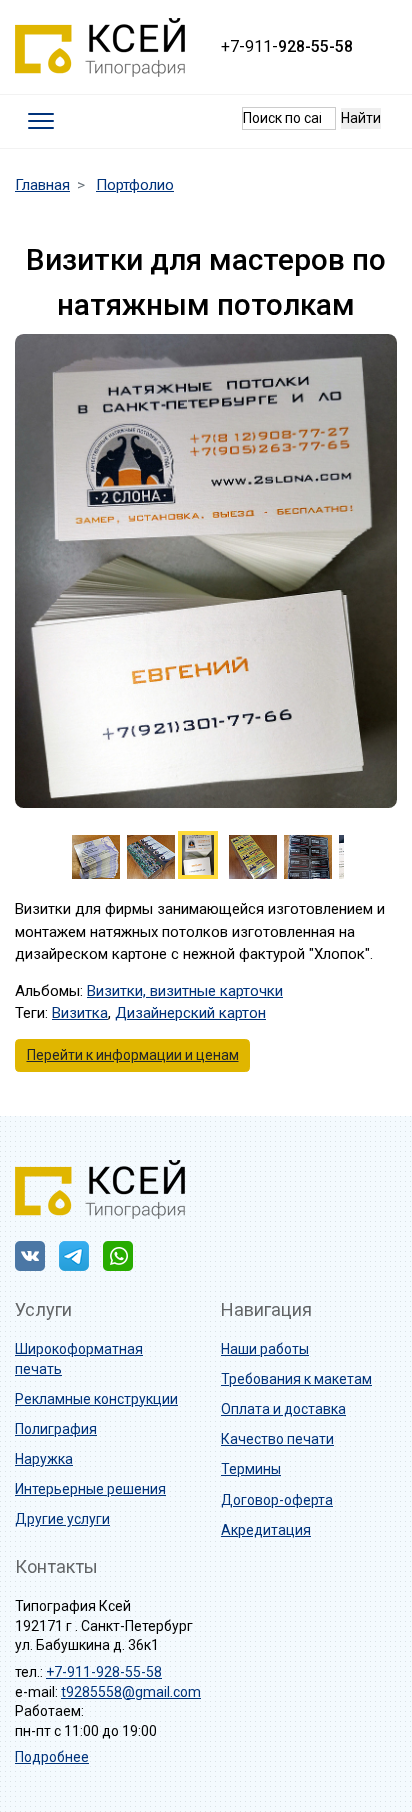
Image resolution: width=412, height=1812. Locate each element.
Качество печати (277, 1439)
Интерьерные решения (90, 1489)
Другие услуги (62, 1519)
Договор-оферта (277, 1500)
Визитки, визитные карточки (185, 991)
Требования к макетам (296, 1379)
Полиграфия (56, 1429)
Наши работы (265, 1349)
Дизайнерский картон (190, 1013)
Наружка (44, 1459)
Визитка (80, 1013)
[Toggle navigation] (41, 121)
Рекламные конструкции (96, 1399)
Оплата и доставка (283, 1409)
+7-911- (287, 46)
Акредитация (266, 1530)
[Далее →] (206, 570)
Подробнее (52, 1757)
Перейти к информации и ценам (133, 1055)
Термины (251, 1469)
